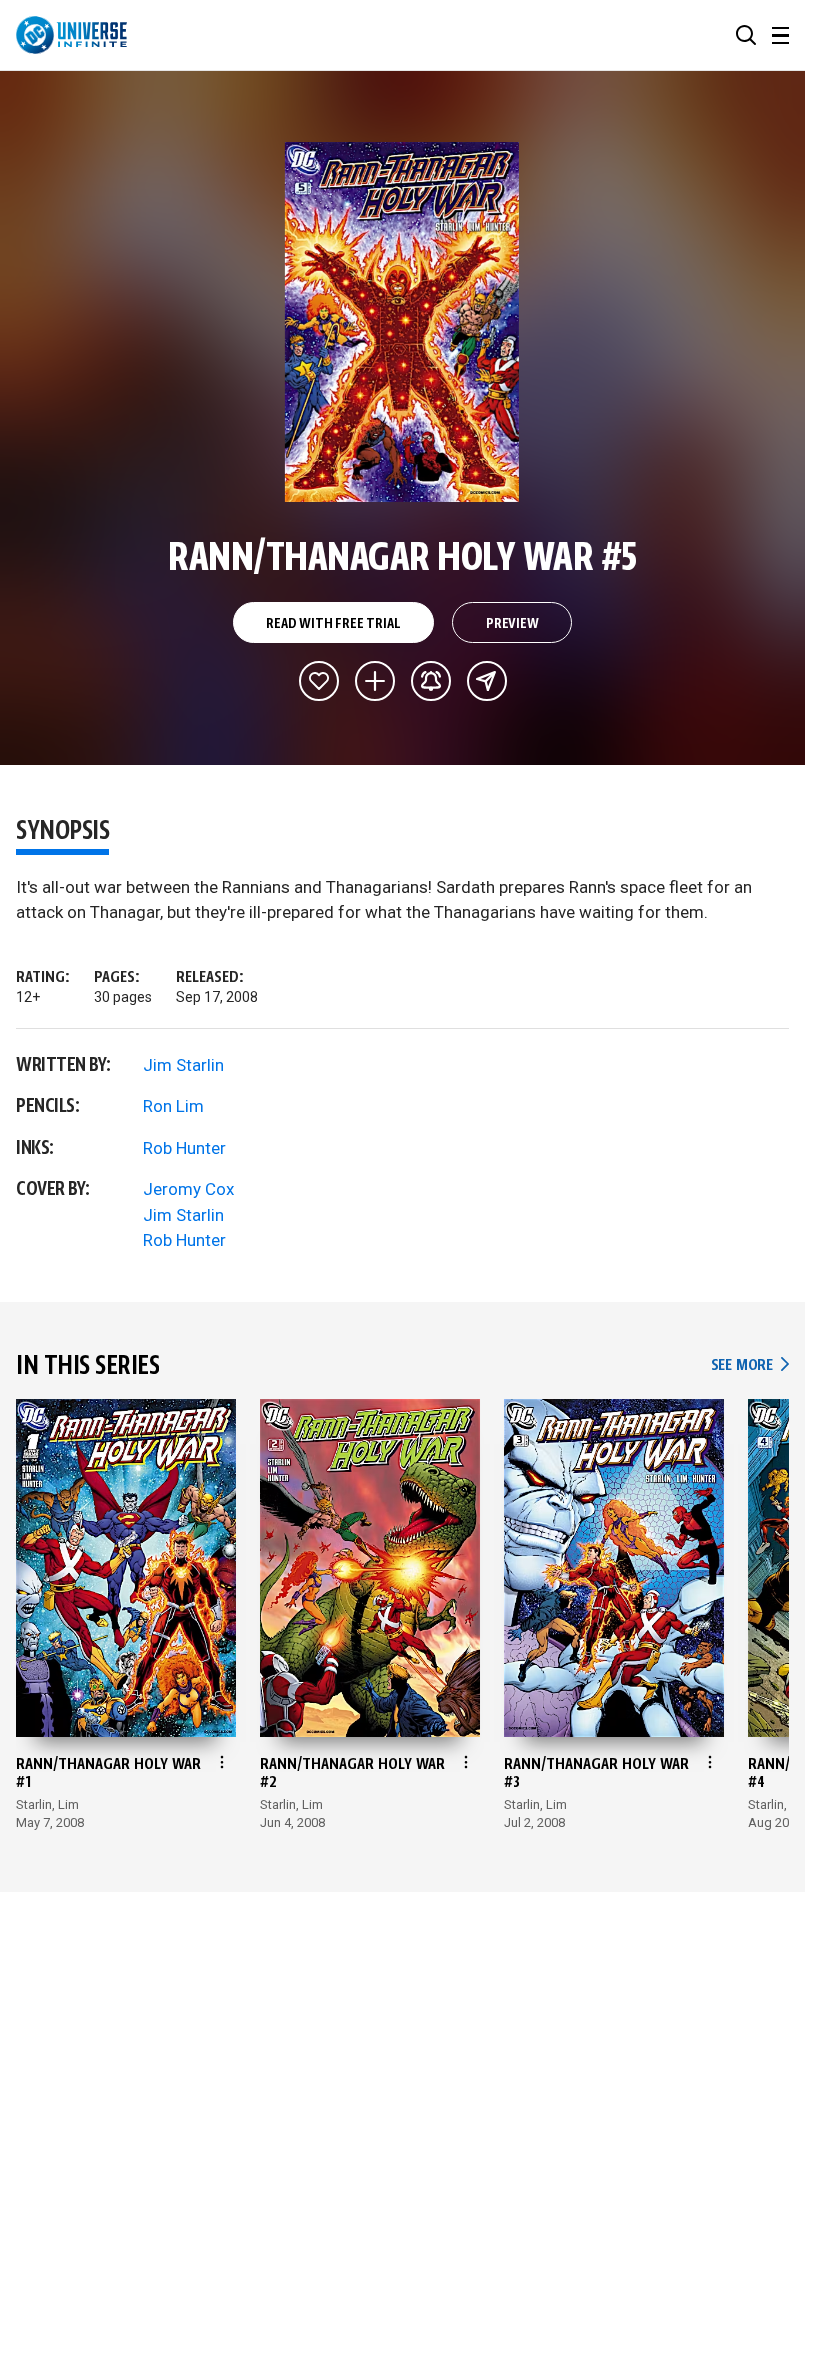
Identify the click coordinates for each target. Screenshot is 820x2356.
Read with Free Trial (333, 624)
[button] (746, 35)
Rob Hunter (184, 1148)
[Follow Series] (431, 681)
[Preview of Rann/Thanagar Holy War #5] (402, 322)
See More (750, 1365)
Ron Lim (173, 1106)
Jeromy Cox (188, 1189)
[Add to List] (375, 681)
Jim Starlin (183, 1065)
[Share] (487, 681)
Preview (512, 624)
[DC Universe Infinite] (71, 35)
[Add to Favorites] (319, 681)
